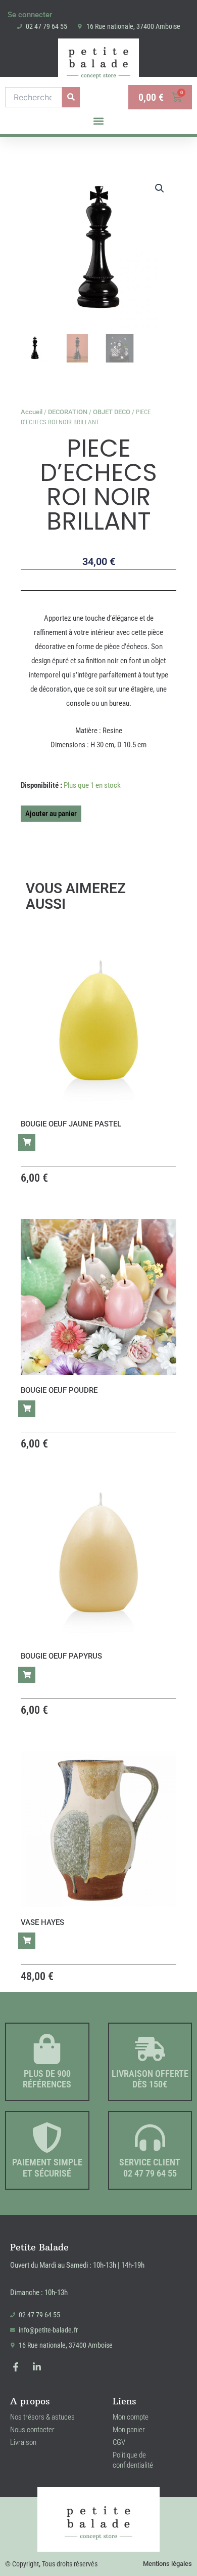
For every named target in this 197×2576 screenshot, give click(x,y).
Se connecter (30, 15)
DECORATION (68, 412)
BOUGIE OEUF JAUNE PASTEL (71, 1124)
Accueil (32, 412)
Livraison (23, 2442)
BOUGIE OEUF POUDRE (59, 1390)
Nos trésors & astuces (42, 2417)
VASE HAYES (42, 1922)
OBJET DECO (112, 412)
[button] (99, 121)
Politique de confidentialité (133, 2460)
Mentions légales (167, 2564)
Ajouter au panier (51, 814)
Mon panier (129, 2430)
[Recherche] (71, 97)
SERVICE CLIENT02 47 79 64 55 (150, 2168)
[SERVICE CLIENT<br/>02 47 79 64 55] (150, 2138)
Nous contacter (32, 2430)
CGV (119, 2442)
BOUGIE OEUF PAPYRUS (61, 1656)
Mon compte (131, 2417)
